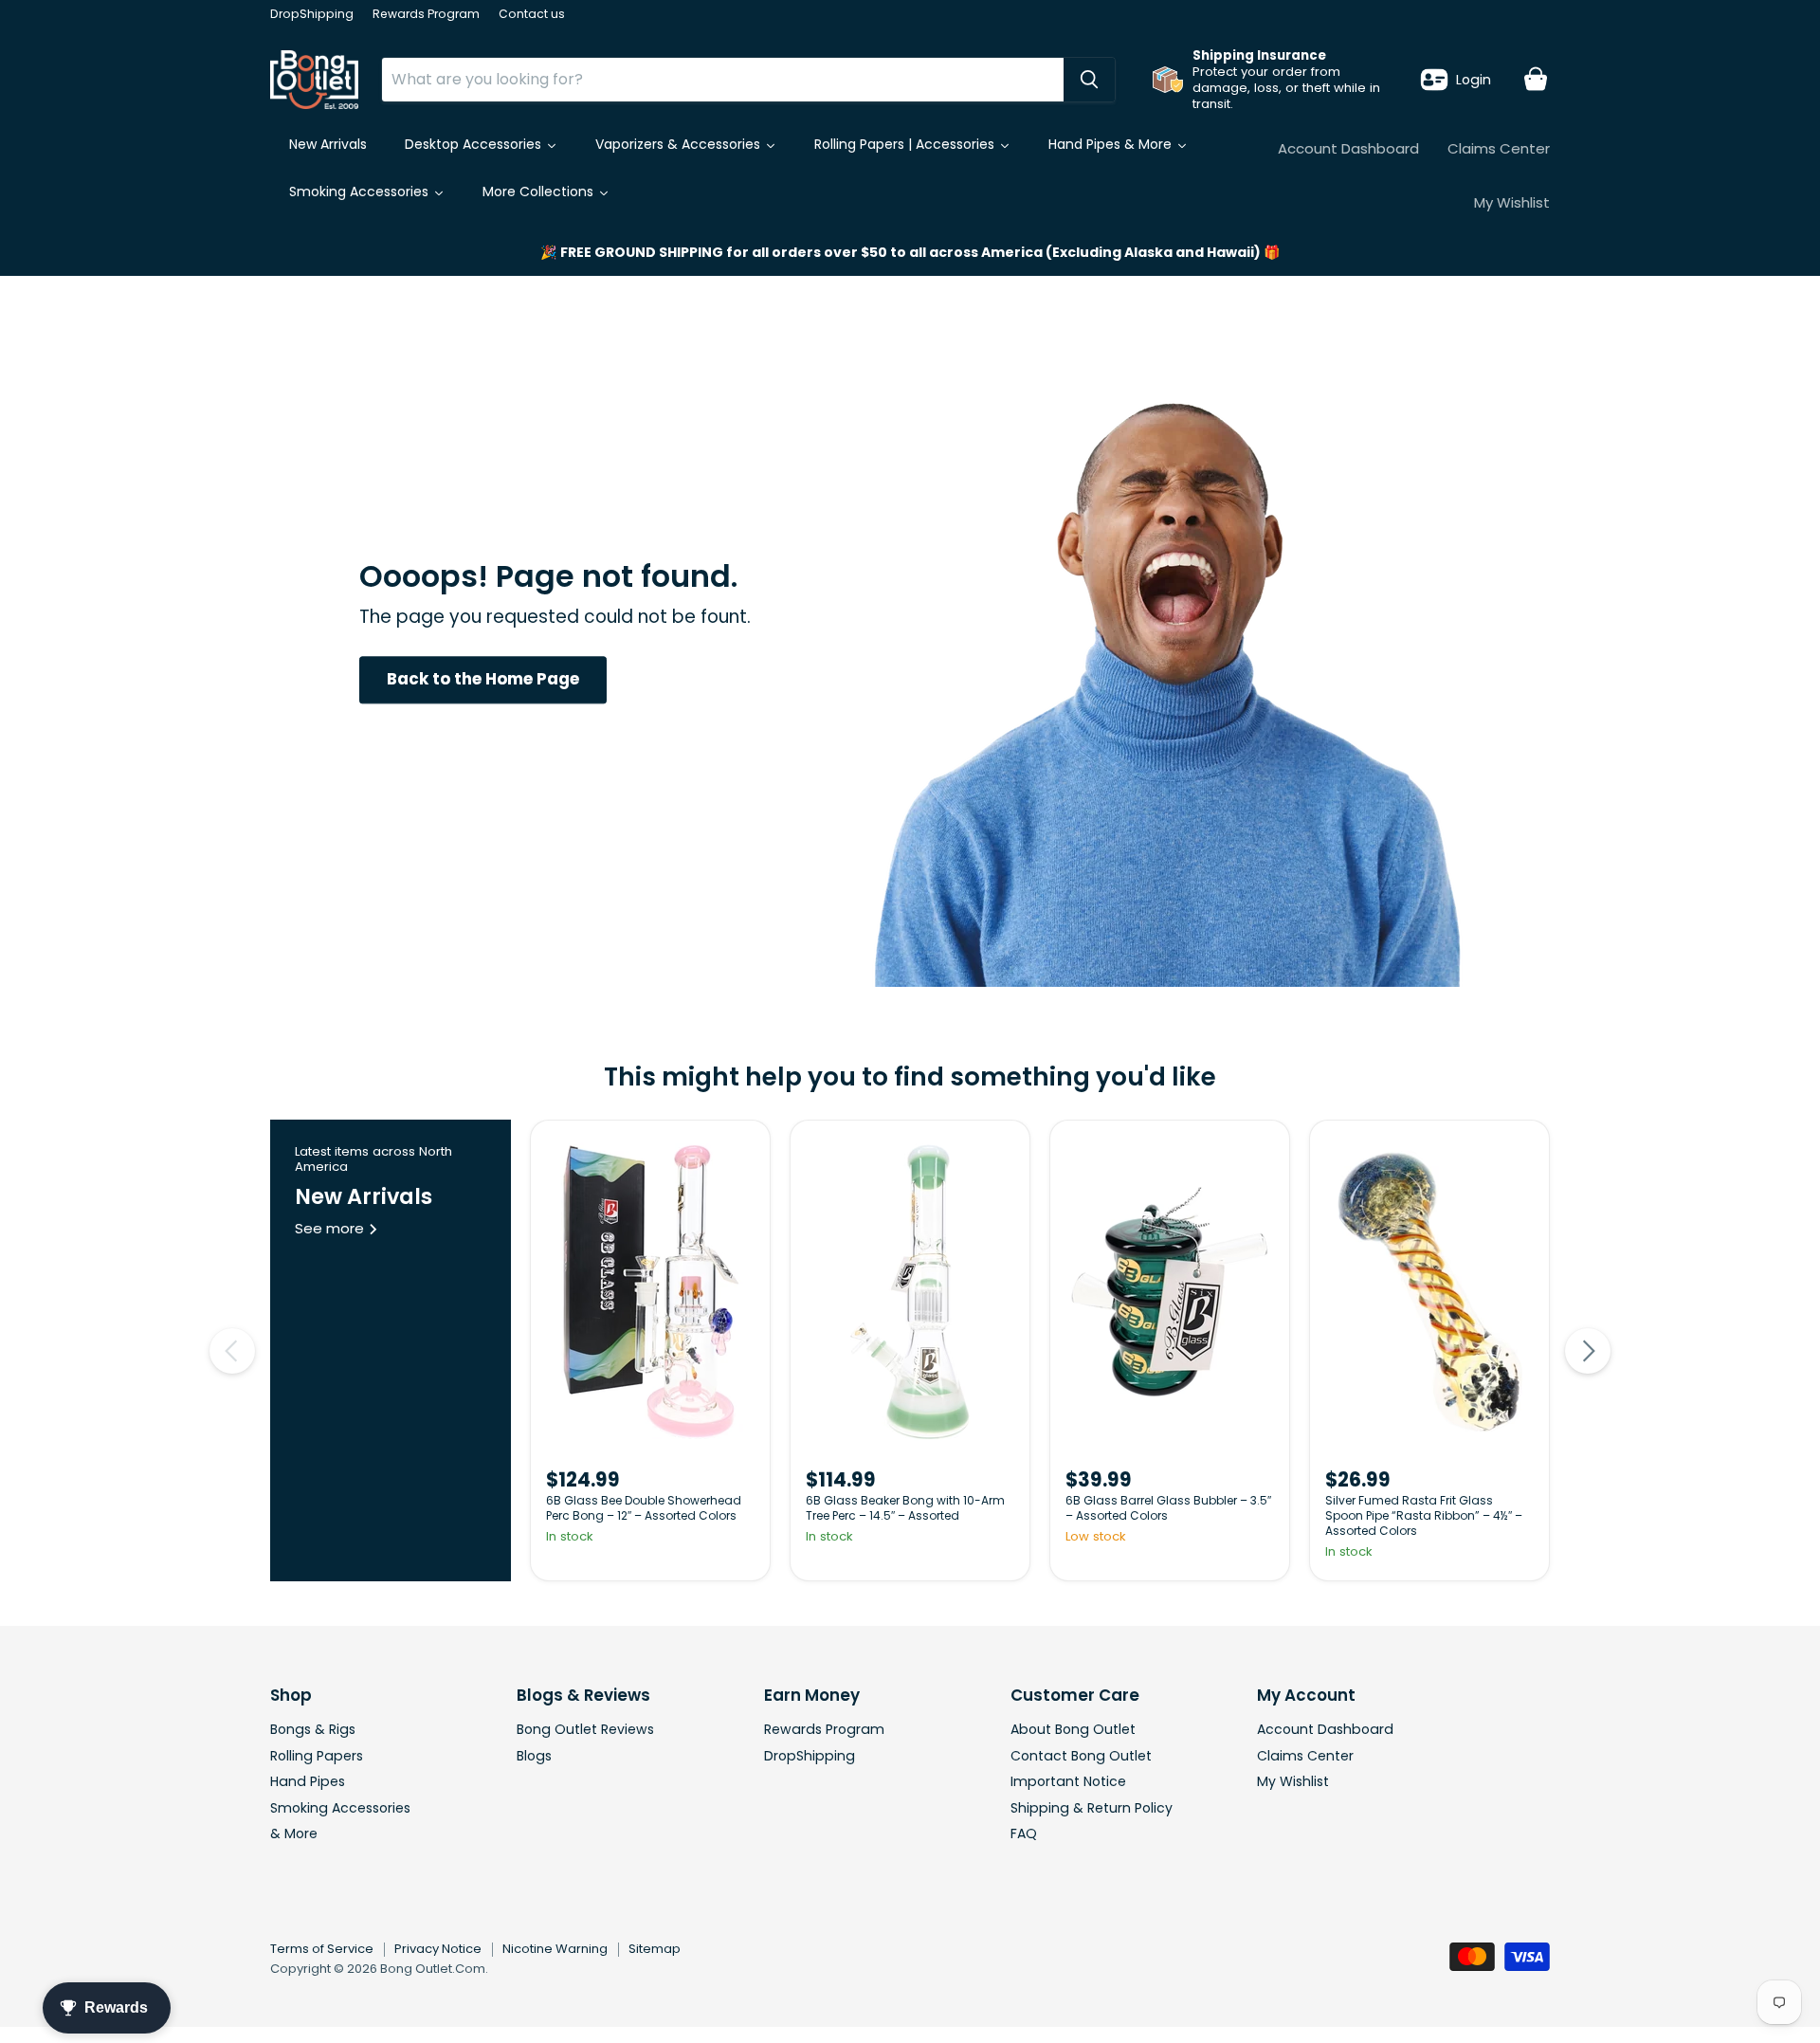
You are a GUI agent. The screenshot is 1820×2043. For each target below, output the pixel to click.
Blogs (534, 1756)
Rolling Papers (317, 1756)
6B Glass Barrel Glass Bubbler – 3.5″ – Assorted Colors (1168, 1508)
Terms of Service (322, 1949)
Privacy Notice (438, 1949)
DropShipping (312, 14)
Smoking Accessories (340, 1808)
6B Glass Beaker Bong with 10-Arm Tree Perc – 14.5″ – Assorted (905, 1508)
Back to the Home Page (483, 680)
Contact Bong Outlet (1081, 1756)
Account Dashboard (1348, 148)
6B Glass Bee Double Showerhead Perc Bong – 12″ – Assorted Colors (644, 1508)
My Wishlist (1512, 202)
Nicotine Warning (555, 1949)
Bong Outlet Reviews (585, 1729)
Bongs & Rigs (313, 1729)
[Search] (1089, 80)
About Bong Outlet (1073, 1729)
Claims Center (1499, 148)
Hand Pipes (308, 1781)
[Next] (1588, 1351)
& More (294, 1833)
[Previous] (232, 1351)
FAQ (1024, 1833)
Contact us (532, 14)
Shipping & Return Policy (1092, 1808)
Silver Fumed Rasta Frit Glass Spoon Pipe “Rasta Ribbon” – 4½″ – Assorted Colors (1424, 1515)
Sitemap (655, 1949)
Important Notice (1068, 1781)
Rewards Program (426, 14)
